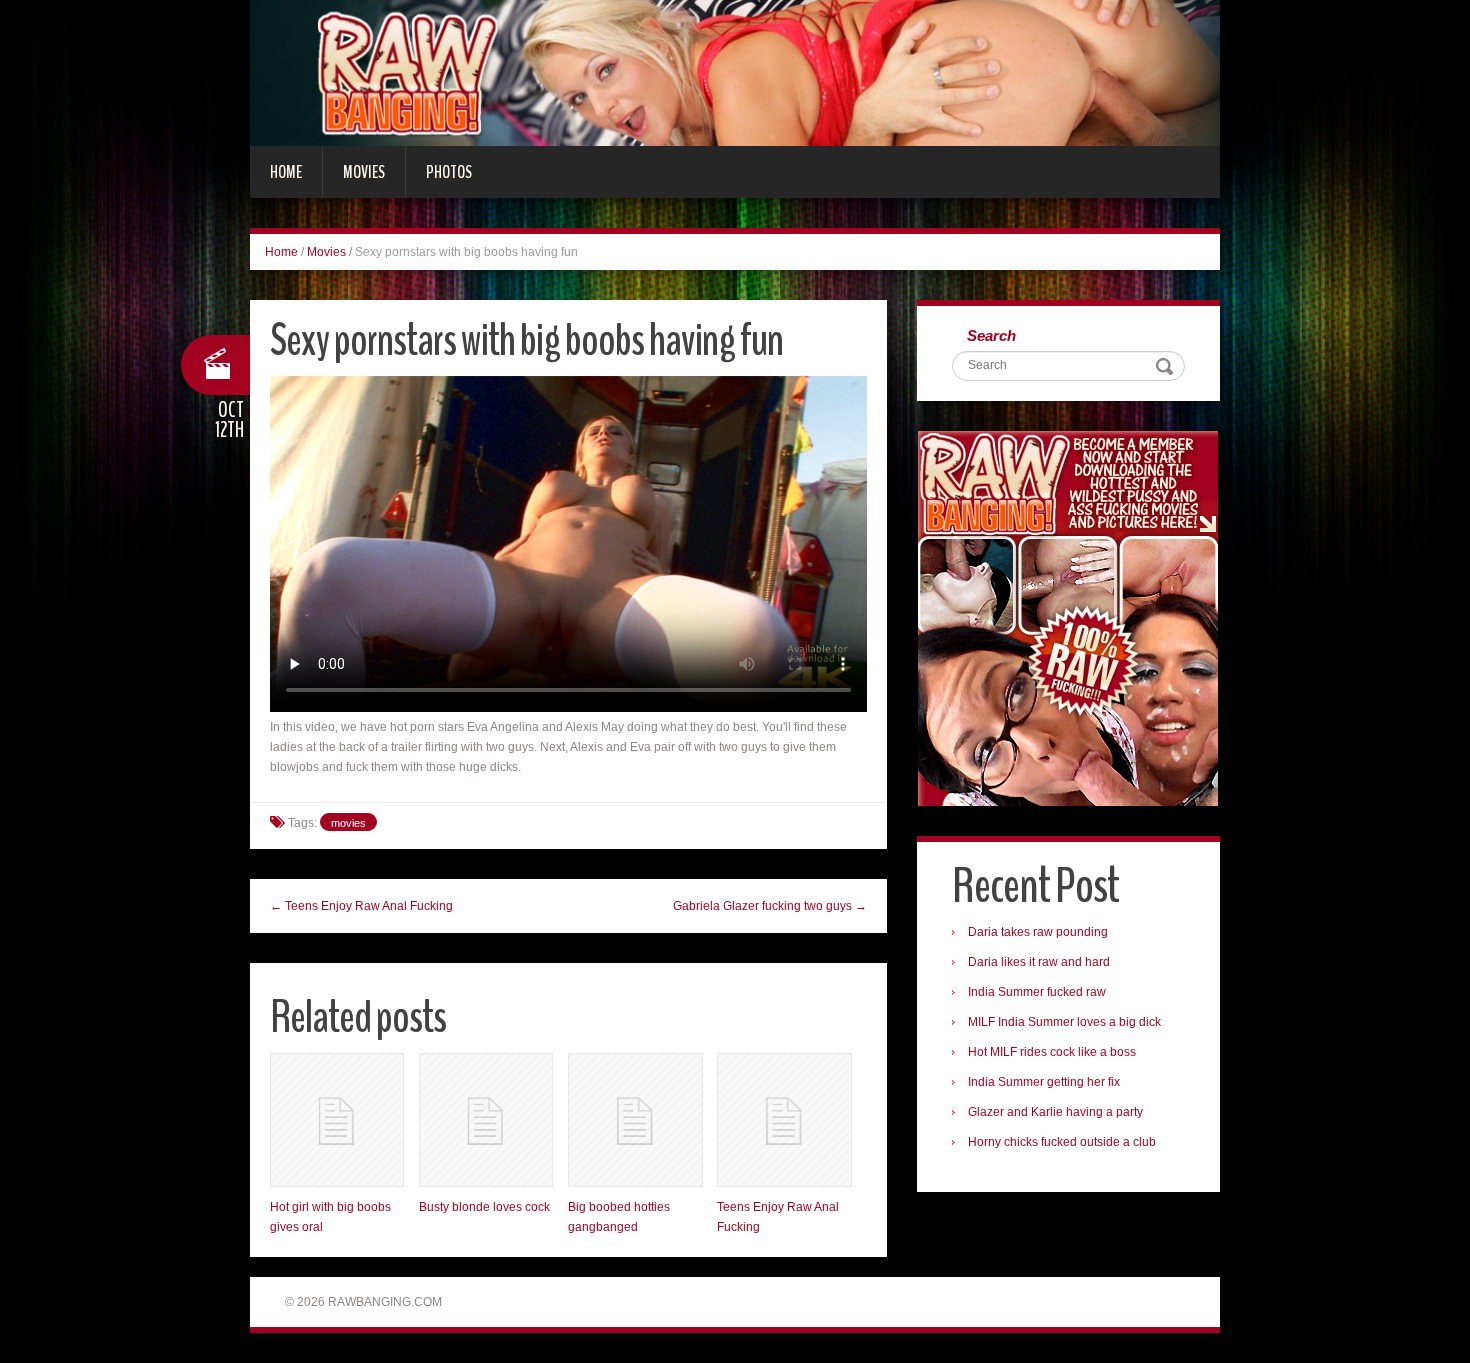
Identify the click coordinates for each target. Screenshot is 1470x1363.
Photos (449, 172)
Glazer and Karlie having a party (1055, 1112)
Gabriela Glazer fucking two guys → (770, 906)
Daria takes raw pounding (1038, 932)
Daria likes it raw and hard (1039, 962)
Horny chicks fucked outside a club (1062, 1142)
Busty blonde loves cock (484, 1207)
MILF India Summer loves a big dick (1064, 1022)
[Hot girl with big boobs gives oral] (337, 1120)
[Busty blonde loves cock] (486, 1120)
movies (348, 823)
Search (991, 335)
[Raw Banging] (735, 72)
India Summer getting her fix (1044, 1082)
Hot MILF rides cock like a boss (1052, 1052)
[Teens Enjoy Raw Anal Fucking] (784, 1120)
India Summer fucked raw (1037, 992)
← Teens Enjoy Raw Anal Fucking (361, 906)
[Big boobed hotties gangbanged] (635, 1120)
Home (286, 172)
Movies (364, 172)
